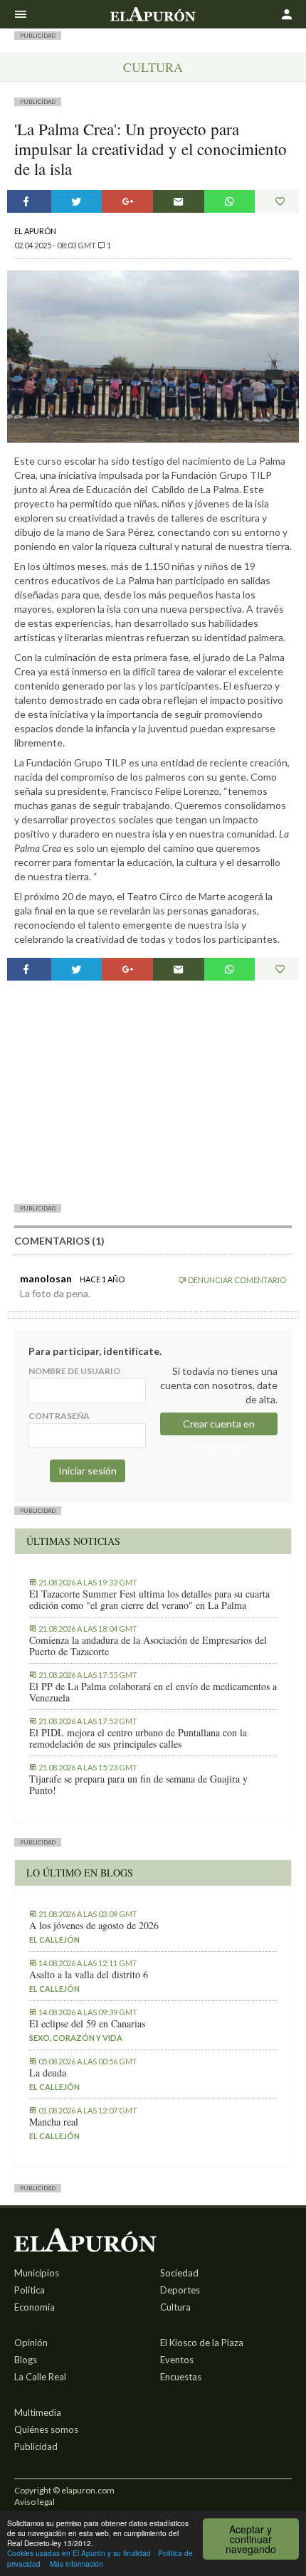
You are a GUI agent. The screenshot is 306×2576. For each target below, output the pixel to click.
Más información (76, 2564)
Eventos (177, 2360)
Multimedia (38, 2412)
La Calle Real (40, 2377)
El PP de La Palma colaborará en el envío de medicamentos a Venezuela (153, 1692)
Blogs (26, 2360)
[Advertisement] (153, 1092)
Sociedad (179, 2273)
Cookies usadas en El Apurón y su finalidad (79, 2553)
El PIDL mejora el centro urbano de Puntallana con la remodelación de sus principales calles (138, 1738)
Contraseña (59, 1416)
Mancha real (54, 2122)
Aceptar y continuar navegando (251, 2539)
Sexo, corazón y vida (76, 2038)
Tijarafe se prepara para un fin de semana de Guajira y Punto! (138, 1785)
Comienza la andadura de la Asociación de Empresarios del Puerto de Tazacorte (148, 1646)
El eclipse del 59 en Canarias (87, 2024)
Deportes (180, 2290)
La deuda (48, 2073)
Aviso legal (35, 2502)
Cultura (153, 67)
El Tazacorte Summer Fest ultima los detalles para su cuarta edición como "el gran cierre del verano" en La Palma (149, 1600)
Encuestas (181, 2377)
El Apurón (35, 231)
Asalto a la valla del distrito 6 (89, 1975)
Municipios (37, 2273)
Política (30, 2290)
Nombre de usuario (74, 1371)
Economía (35, 2307)
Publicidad (36, 2446)
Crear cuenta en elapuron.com (219, 1426)
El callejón (54, 1939)
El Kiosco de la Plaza (202, 2343)
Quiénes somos (46, 2429)
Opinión (31, 2343)
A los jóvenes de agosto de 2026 (94, 1926)
